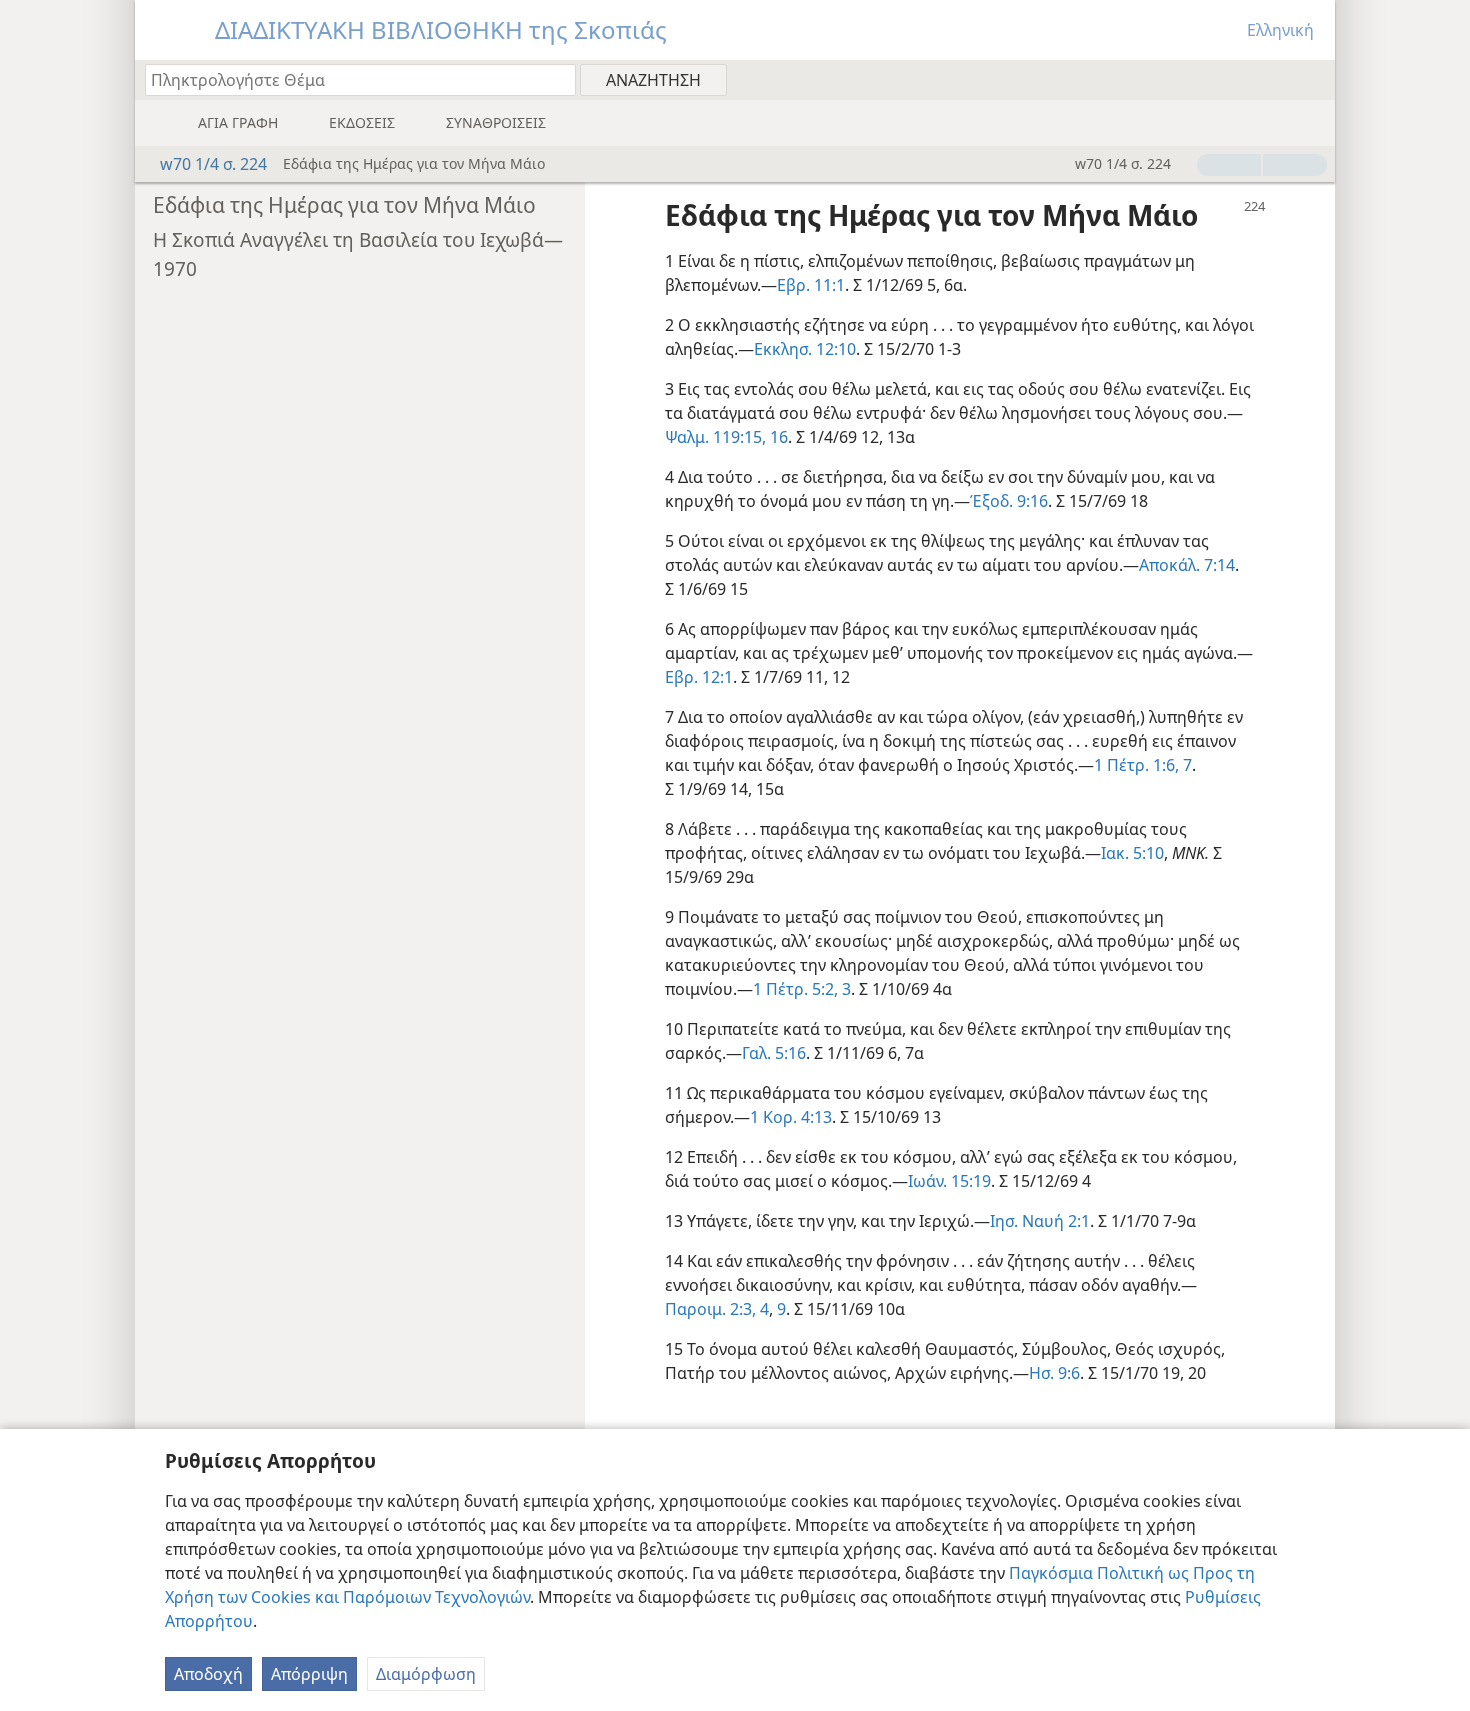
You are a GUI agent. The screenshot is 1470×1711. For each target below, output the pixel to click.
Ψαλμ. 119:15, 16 (726, 437)
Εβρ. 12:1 (699, 677)
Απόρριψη (309, 1674)
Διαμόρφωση (426, 1674)
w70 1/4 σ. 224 (213, 164)
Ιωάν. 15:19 (949, 1181)
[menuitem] (1312, 79)
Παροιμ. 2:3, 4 (717, 1309)
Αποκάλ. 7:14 (1187, 565)
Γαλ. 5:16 (774, 1053)
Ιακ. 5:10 (1132, 853)
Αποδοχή (208, 1674)
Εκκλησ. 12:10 (805, 349)
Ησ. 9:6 (1054, 1373)
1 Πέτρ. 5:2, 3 (802, 989)
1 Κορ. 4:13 (791, 1117)
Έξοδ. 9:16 (1009, 501)
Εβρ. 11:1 (811, 285)
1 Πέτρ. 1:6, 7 (1143, 765)
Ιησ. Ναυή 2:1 (1040, 1221)
